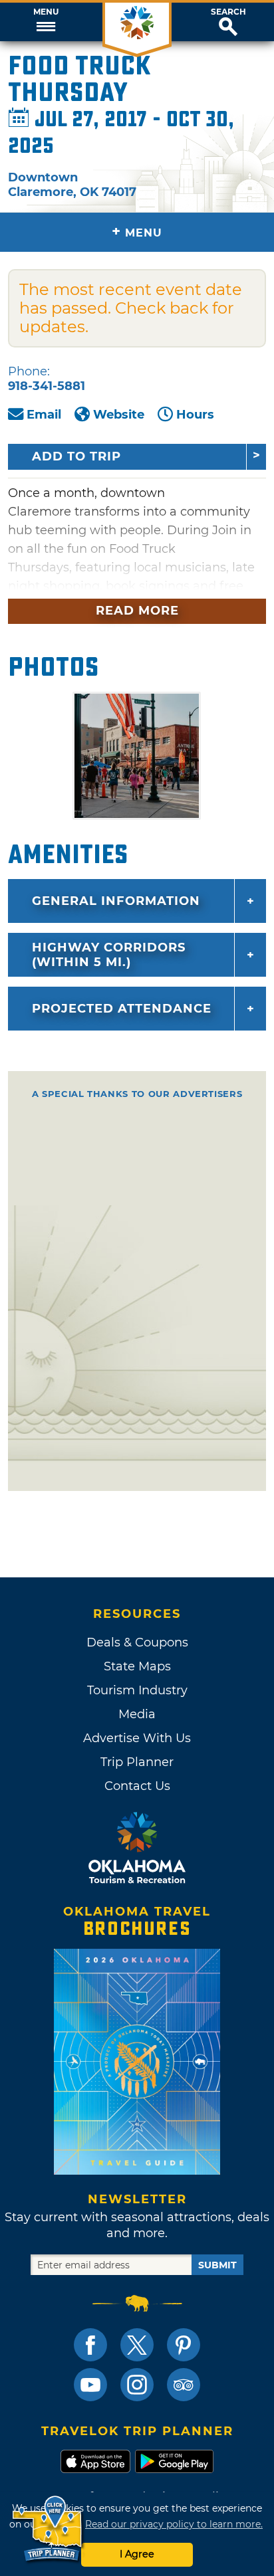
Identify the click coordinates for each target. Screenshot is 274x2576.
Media (137, 1714)
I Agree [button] (137, 2554)
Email (44, 415)
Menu (46, 12)
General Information (116, 901)
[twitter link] (137, 2345)
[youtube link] (90, 2385)
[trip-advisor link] (184, 2385)
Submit (217, 2265)
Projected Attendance (122, 1009)
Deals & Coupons (137, 1642)
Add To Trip (76, 456)
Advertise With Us (137, 1738)
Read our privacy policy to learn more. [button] (174, 2524)
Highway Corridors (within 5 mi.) (109, 955)
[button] (46, 22)
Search (228, 12)
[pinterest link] (184, 2345)
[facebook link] (90, 2345)
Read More (137, 611)
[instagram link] (137, 2385)
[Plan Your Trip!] (48, 2529)
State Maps (137, 1666)
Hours (195, 415)
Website (119, 415)
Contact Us (137, 1786)
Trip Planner (137, 1762)
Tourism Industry (137, 1690)
